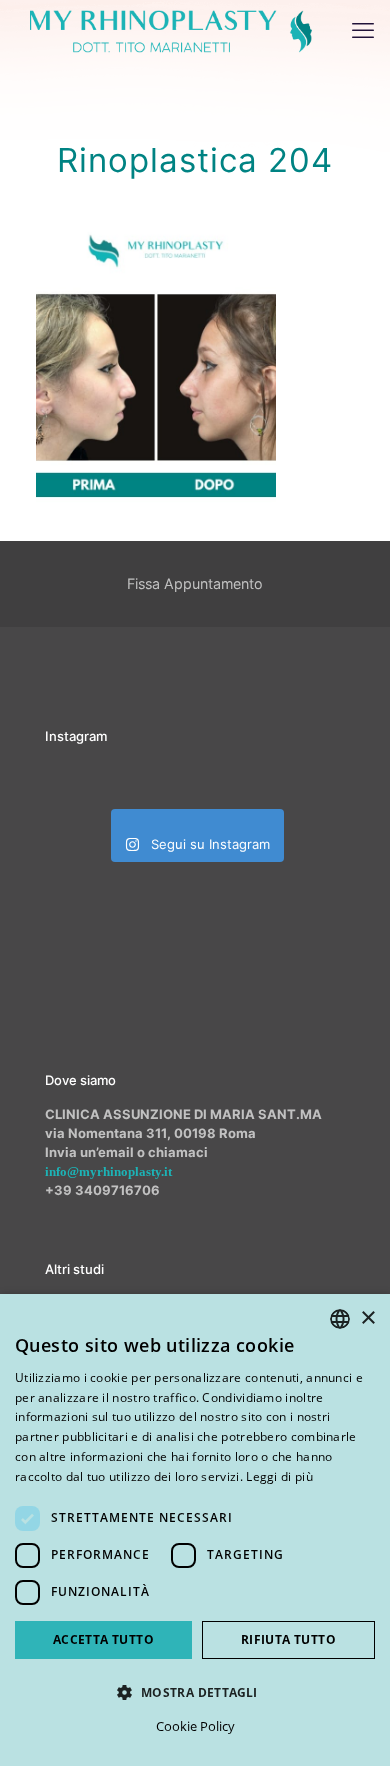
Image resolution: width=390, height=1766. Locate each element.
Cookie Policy (195, 1726)
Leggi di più (279, 1476)
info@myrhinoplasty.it (108, 1171)
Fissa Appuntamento (195, 583)
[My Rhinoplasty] (171, 30)
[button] (195, 1692)
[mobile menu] (363, 30)
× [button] (367, 1318)
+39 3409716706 (102, 1190)
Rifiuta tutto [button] (288, 1639)
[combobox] (340, 1319)
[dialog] (195, 1530)
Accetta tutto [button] (103, 1639)
